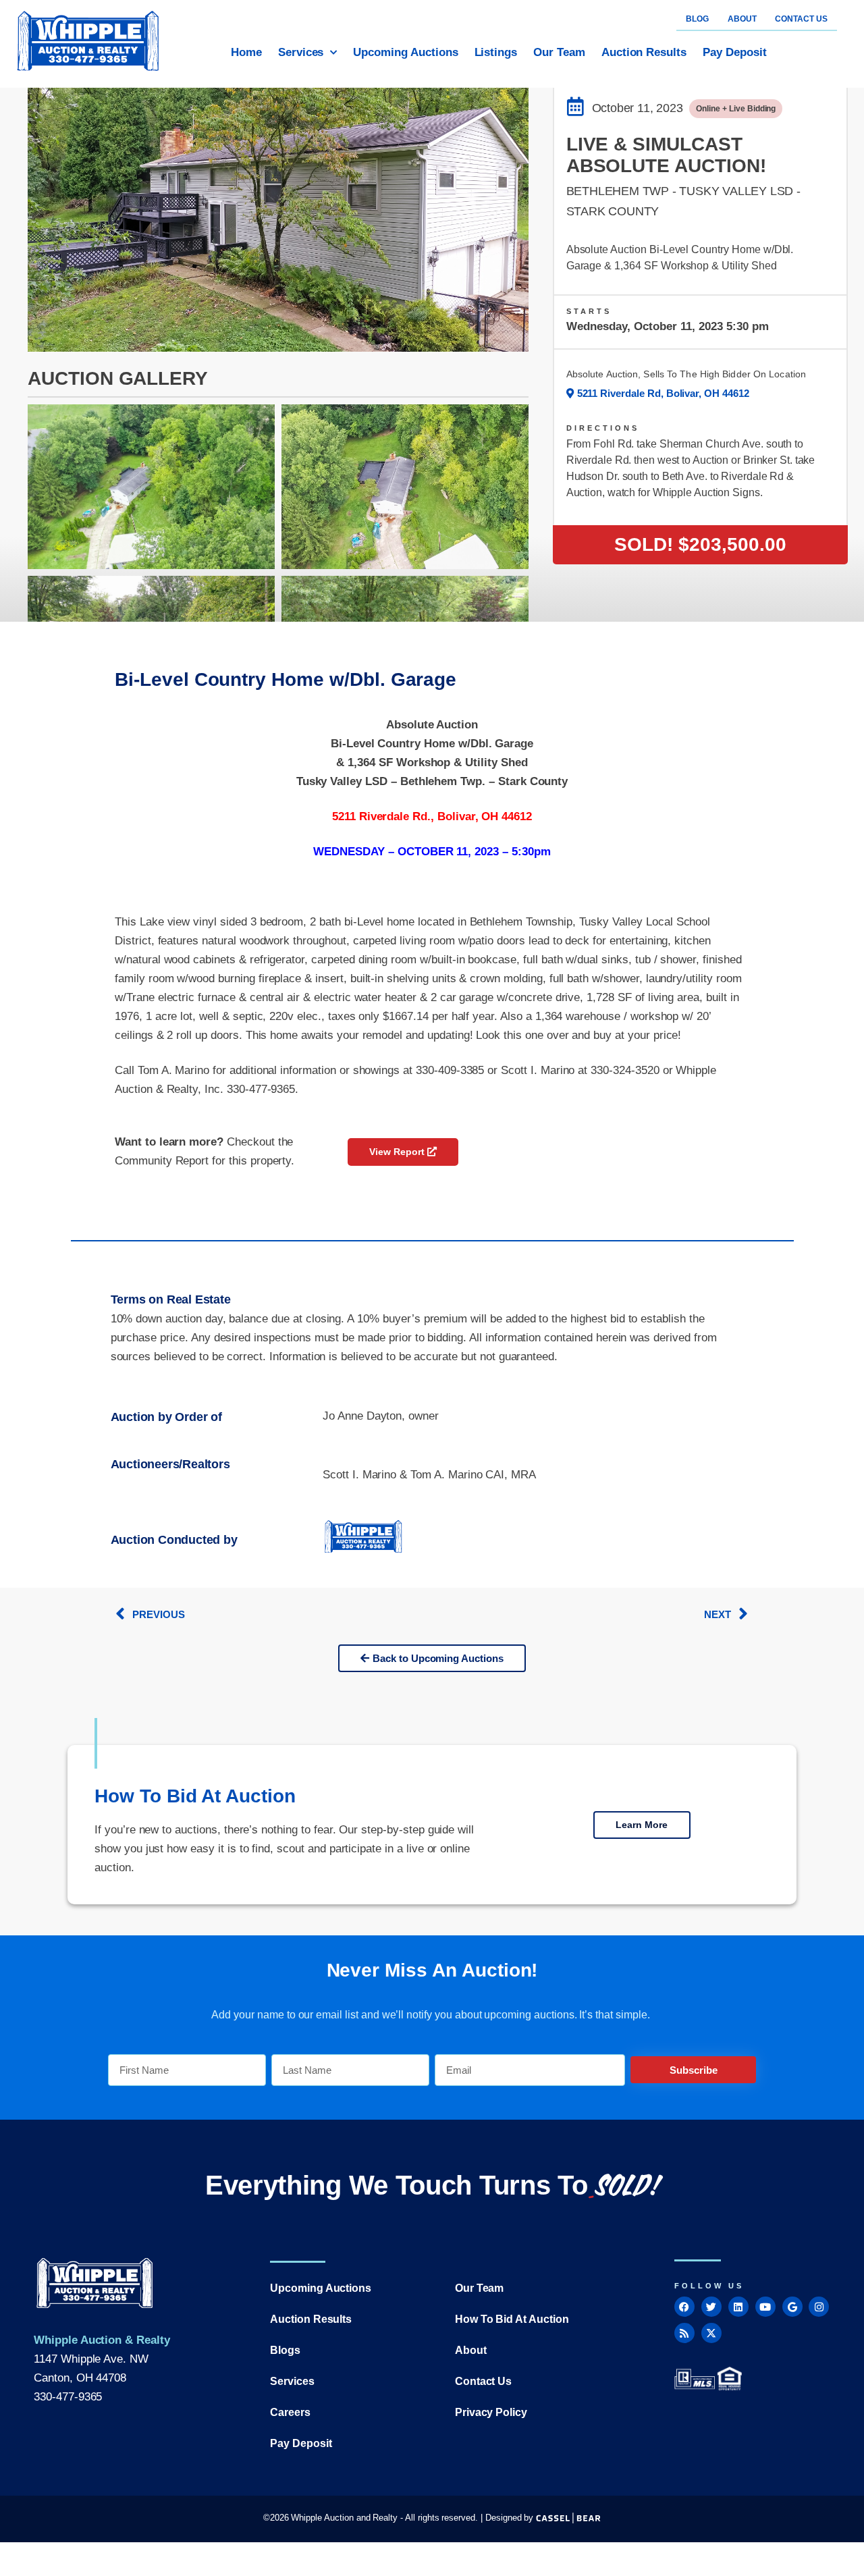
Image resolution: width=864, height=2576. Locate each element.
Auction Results (644, 52)
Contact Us (484, 2381)
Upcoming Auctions (405, 52)
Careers (290, 2412)
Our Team (559, 52)
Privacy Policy (491, 2412)
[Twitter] (711, 2307)
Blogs (285, 2350)
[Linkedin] (738, 2307)
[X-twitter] (711, 2333)
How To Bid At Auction (512, 2319)
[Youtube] (765, 2307)
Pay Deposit (734, 52)
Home (246, 52)
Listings (496, 52)
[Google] (792, 2307)
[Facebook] (684, 2307)
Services (301, 52)
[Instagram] (819, 2307)
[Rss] (684, 2333)
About (471, 2350)
